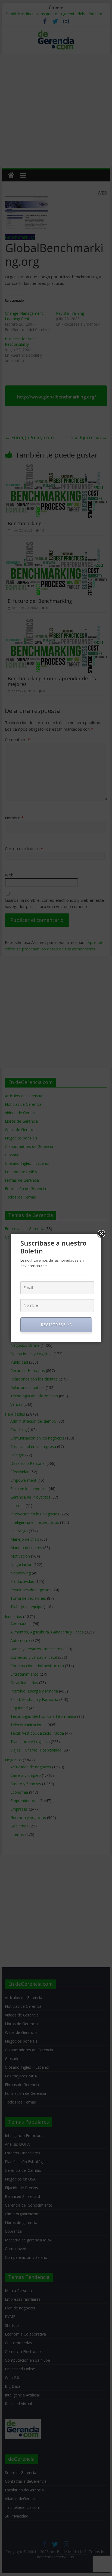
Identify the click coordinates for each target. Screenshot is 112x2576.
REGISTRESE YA (56, 1325)
